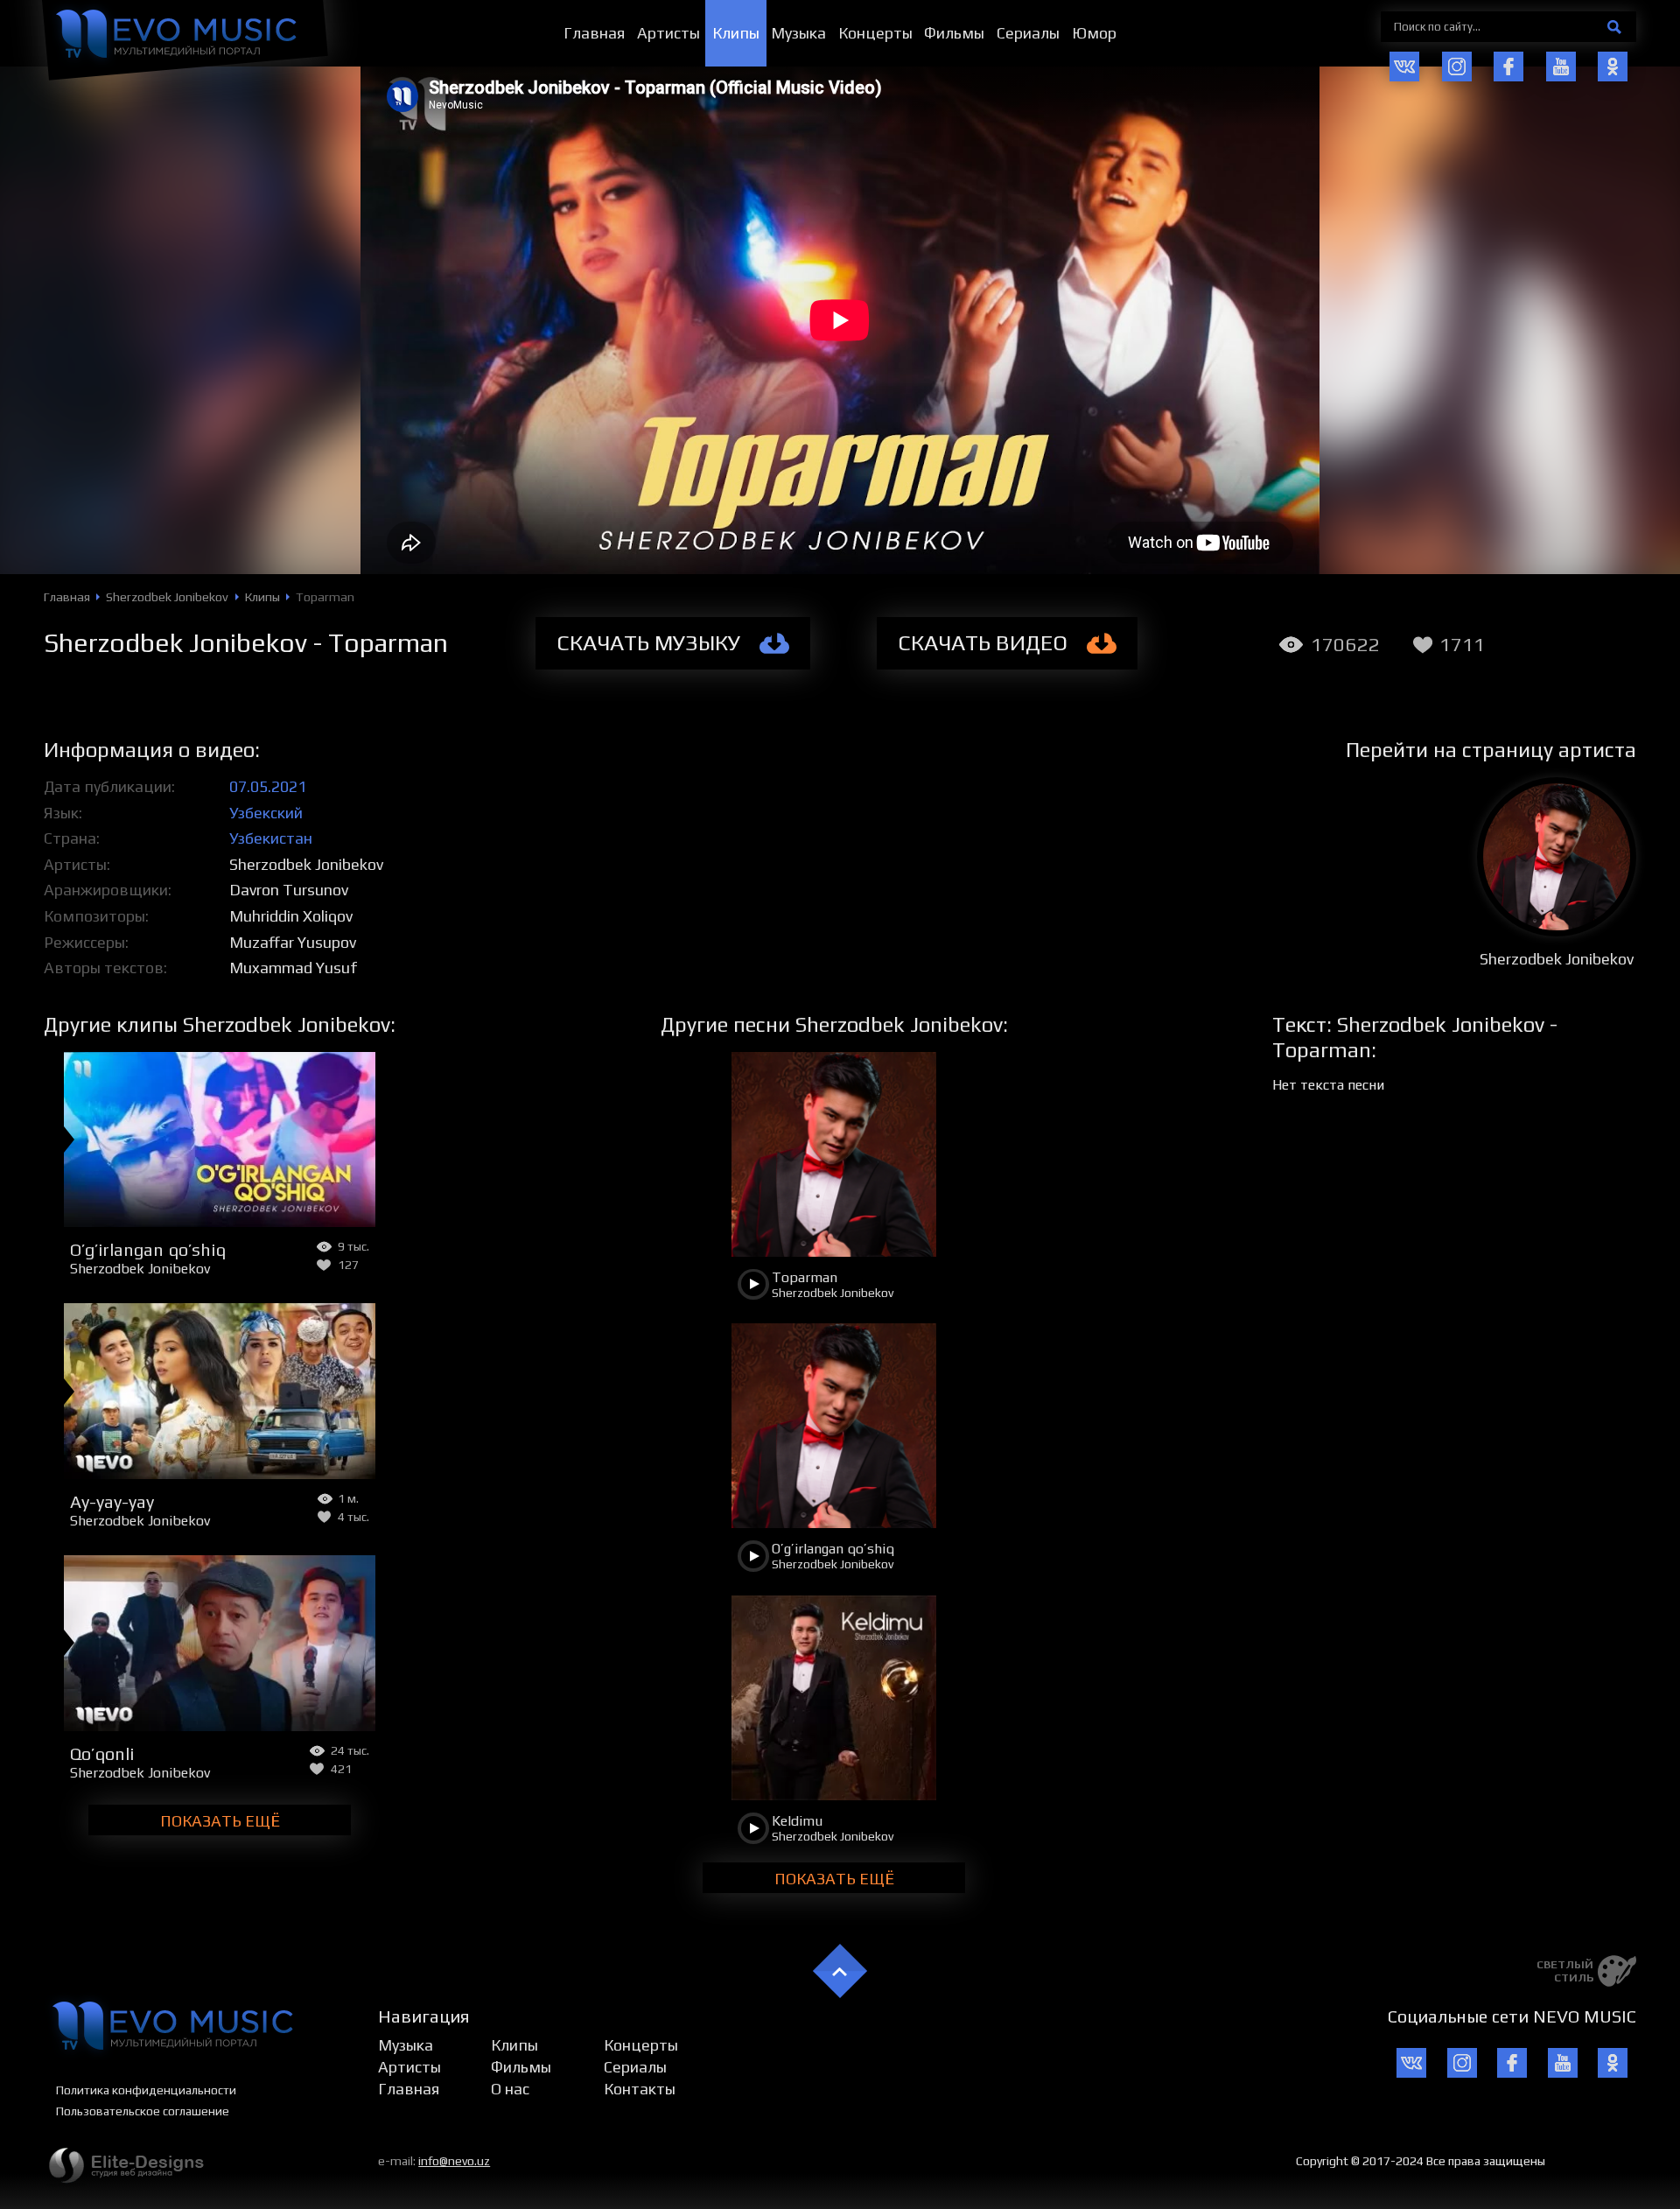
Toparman (805, 1277)
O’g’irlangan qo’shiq (148, 1249)
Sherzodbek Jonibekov (306, 864)
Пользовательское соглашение (143, 2111)
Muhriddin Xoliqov (291, 916)
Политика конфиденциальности (146, 2090)
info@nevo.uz (454, 2161)
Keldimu (797, 1821)
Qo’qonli (102, 1753)
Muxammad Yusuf (293, 968)
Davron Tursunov (289, 890)
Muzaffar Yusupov (293, 942)
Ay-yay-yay (112, 1501)
